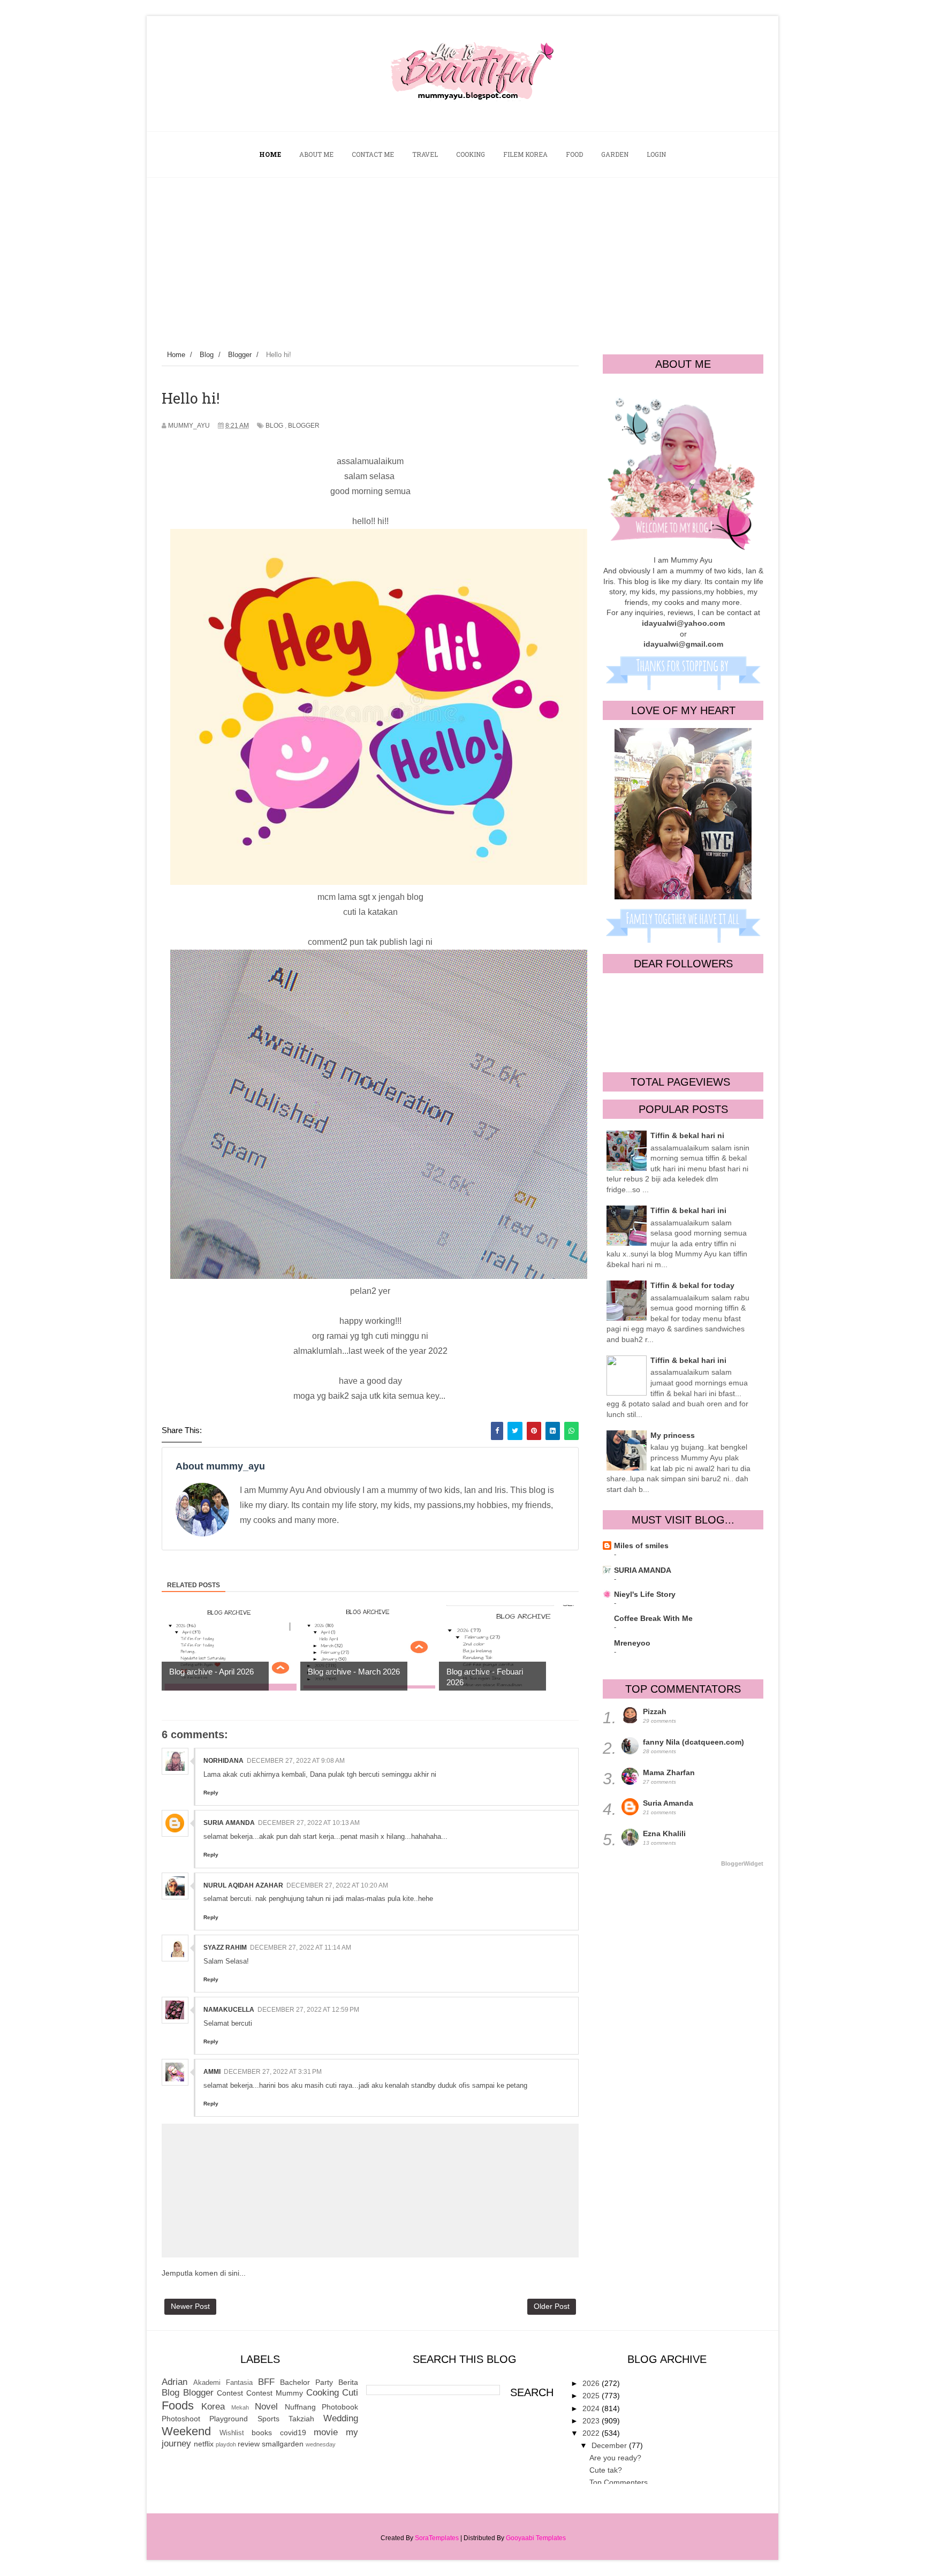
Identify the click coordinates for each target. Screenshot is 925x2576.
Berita (348, 2382)
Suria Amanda (229, 1823)
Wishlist (232, 2433)
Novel (266, 2407)
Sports (268, 2419)
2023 (592, 2421)
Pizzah (655, 1711)
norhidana (223, 1761)
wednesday (321, 2444)
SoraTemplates (437, 2538)
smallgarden (283, 2444)
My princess (673, 1435)
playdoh (226, 2444)
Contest (230, 2393)
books (262, 2433)
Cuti (350, 2393)
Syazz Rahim (225, 1948)
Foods (178, 2405)
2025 (592, 2396)
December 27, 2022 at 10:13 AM (309, 1823)
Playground (229, 2419)
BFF (266, 2382)
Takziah (301, 2419)
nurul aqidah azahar (243, 1885)
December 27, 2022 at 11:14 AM (301, 1948)
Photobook (340, 2407)
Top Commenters (619, 2482)
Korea (213, 2407)
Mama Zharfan (669, 1772)
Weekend (186, 2431)
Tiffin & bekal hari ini (688, 1210)
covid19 (293, 2433)
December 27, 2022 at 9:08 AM (296, 1761)
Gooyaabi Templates (536, 2538)
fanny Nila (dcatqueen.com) (693, 1742)
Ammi (212, 2072)
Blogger (304, 426)
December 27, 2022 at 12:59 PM (308, 2010)
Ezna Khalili (664, 1833)
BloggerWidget (742, 1863)
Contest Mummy (275, 2393)
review (249, 2444)
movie (326, 2432)
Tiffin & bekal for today (692, 1285)
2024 (592, 2408)
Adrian (175, 2382)
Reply (211, 1793)
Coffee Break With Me (653, 1618)
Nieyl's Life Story (645, 1594)
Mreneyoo (632, 1643)
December (610, 2445)
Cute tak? (606, 2470)
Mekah (240, 2407)
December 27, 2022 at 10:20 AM (337, 1885)
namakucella (229, 2010)
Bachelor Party (306, 2382)
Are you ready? (615, 2458)
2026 (592, 2383)
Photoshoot (181, 2419)
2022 (592, 2433)
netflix (204, 2444)
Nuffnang (300, 2407)
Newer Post (190, 2306)
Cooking (323, 2393)
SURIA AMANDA (643, 1570)
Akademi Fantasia (223, 2383)
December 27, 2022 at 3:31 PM (273, 2072)
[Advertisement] (462, 258)
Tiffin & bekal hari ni (687, 1135)
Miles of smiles (641, 1545)
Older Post (552, 2306)
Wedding (341, 2418)
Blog (274, 426)
